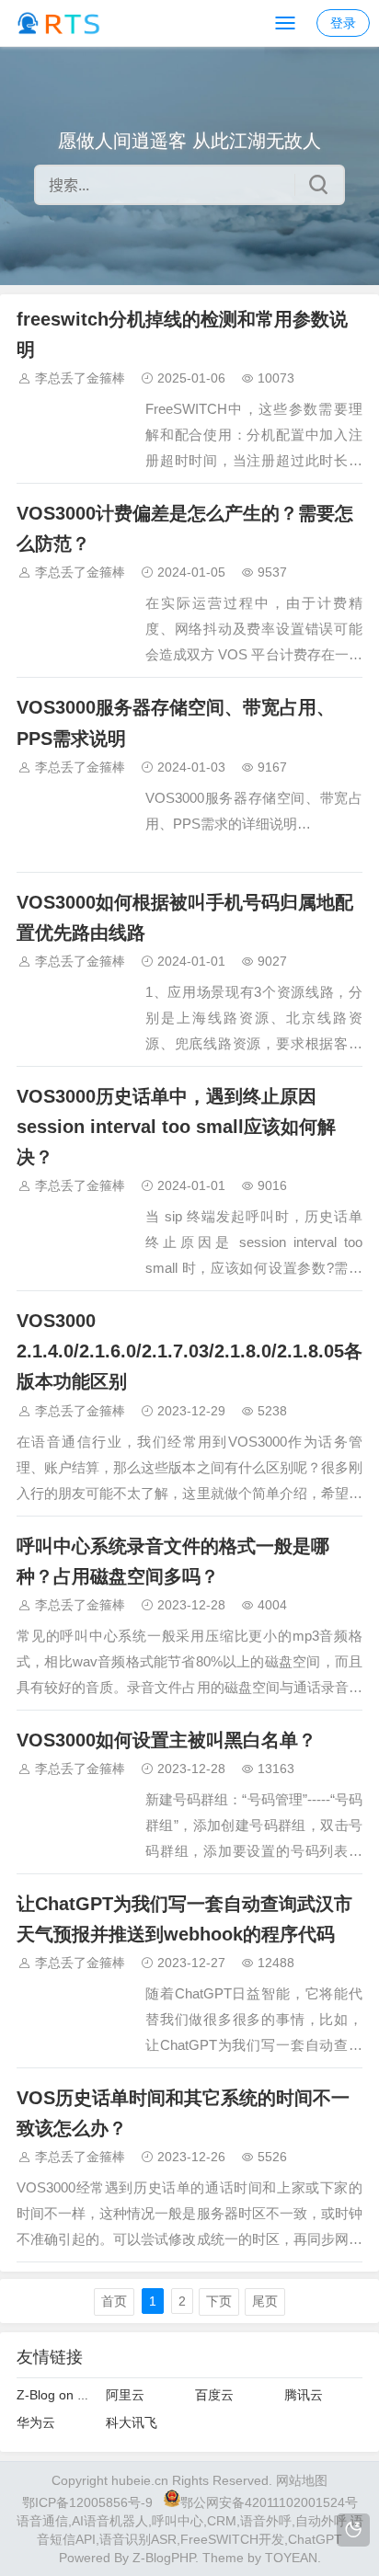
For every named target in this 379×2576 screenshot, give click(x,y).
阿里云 (125, 2395)
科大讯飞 (132, 2422)
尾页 (265, 2301)
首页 (114, 2301)
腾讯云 (304, 2395)
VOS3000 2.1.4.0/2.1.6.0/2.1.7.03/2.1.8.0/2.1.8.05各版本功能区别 (189, 1351)
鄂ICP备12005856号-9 (87, 2502)
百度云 (214, 2395)
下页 (219, 2301)
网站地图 (302, 2480)
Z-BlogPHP (164, 2558)
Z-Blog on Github (66, 2395)
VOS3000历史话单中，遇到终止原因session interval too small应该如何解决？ (176, 1127)
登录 (343, 23)
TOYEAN (291, 2558)
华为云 (36, 2422)
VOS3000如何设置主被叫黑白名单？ (167, 1740)
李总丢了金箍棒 (80, 378)
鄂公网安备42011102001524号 (269, 2502)
